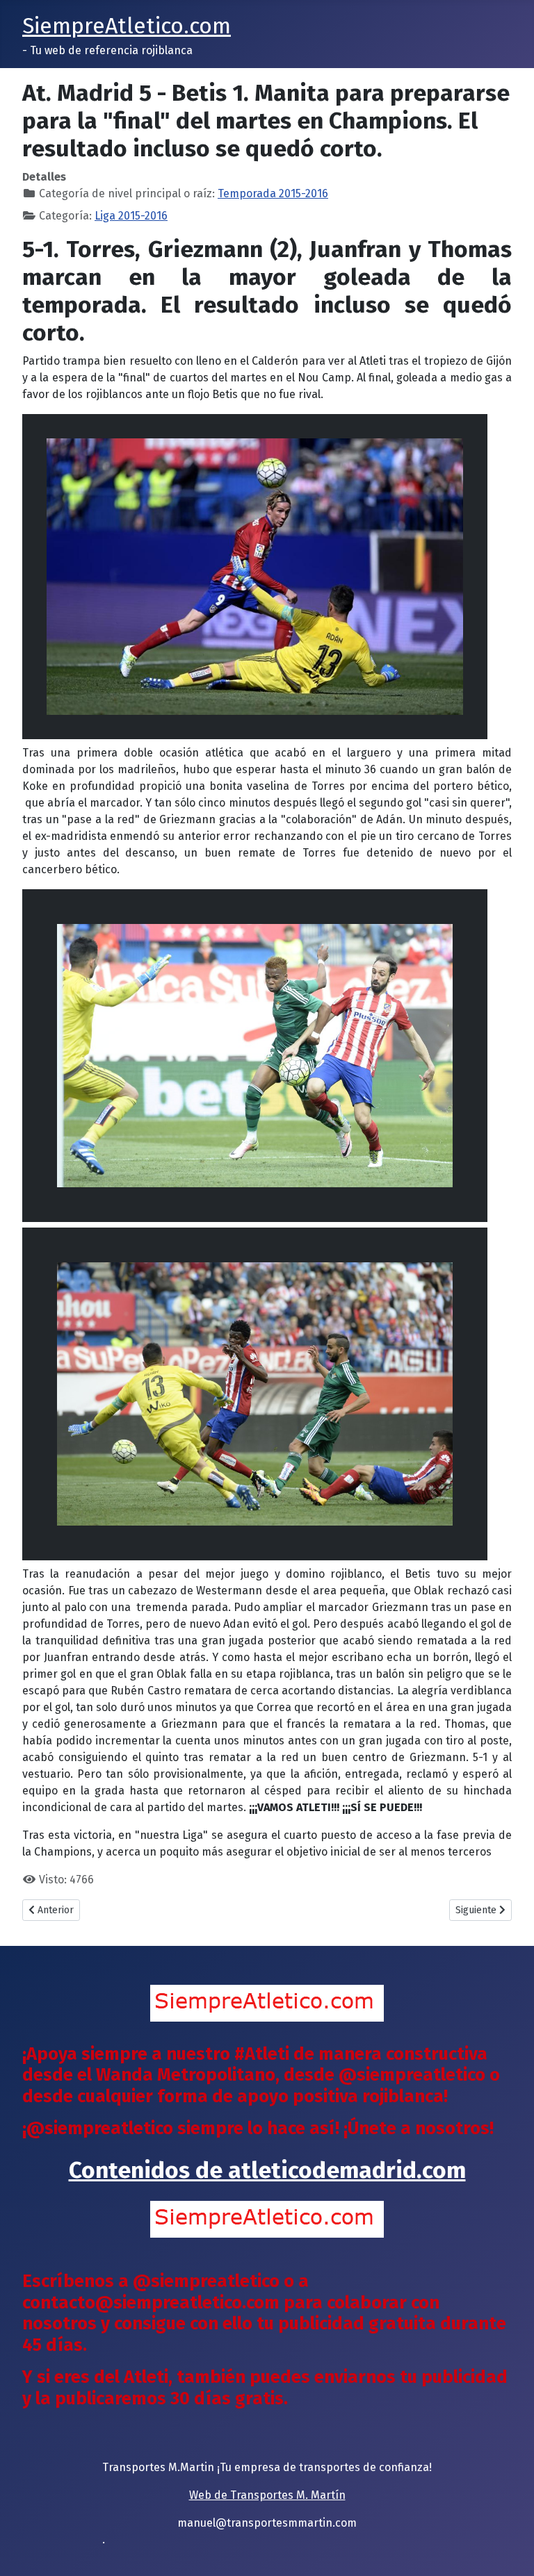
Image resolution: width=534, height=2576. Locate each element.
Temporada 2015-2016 (273, 193)
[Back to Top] (510, 2550)
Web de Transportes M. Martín (267, 2495)
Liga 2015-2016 (131, 216)
